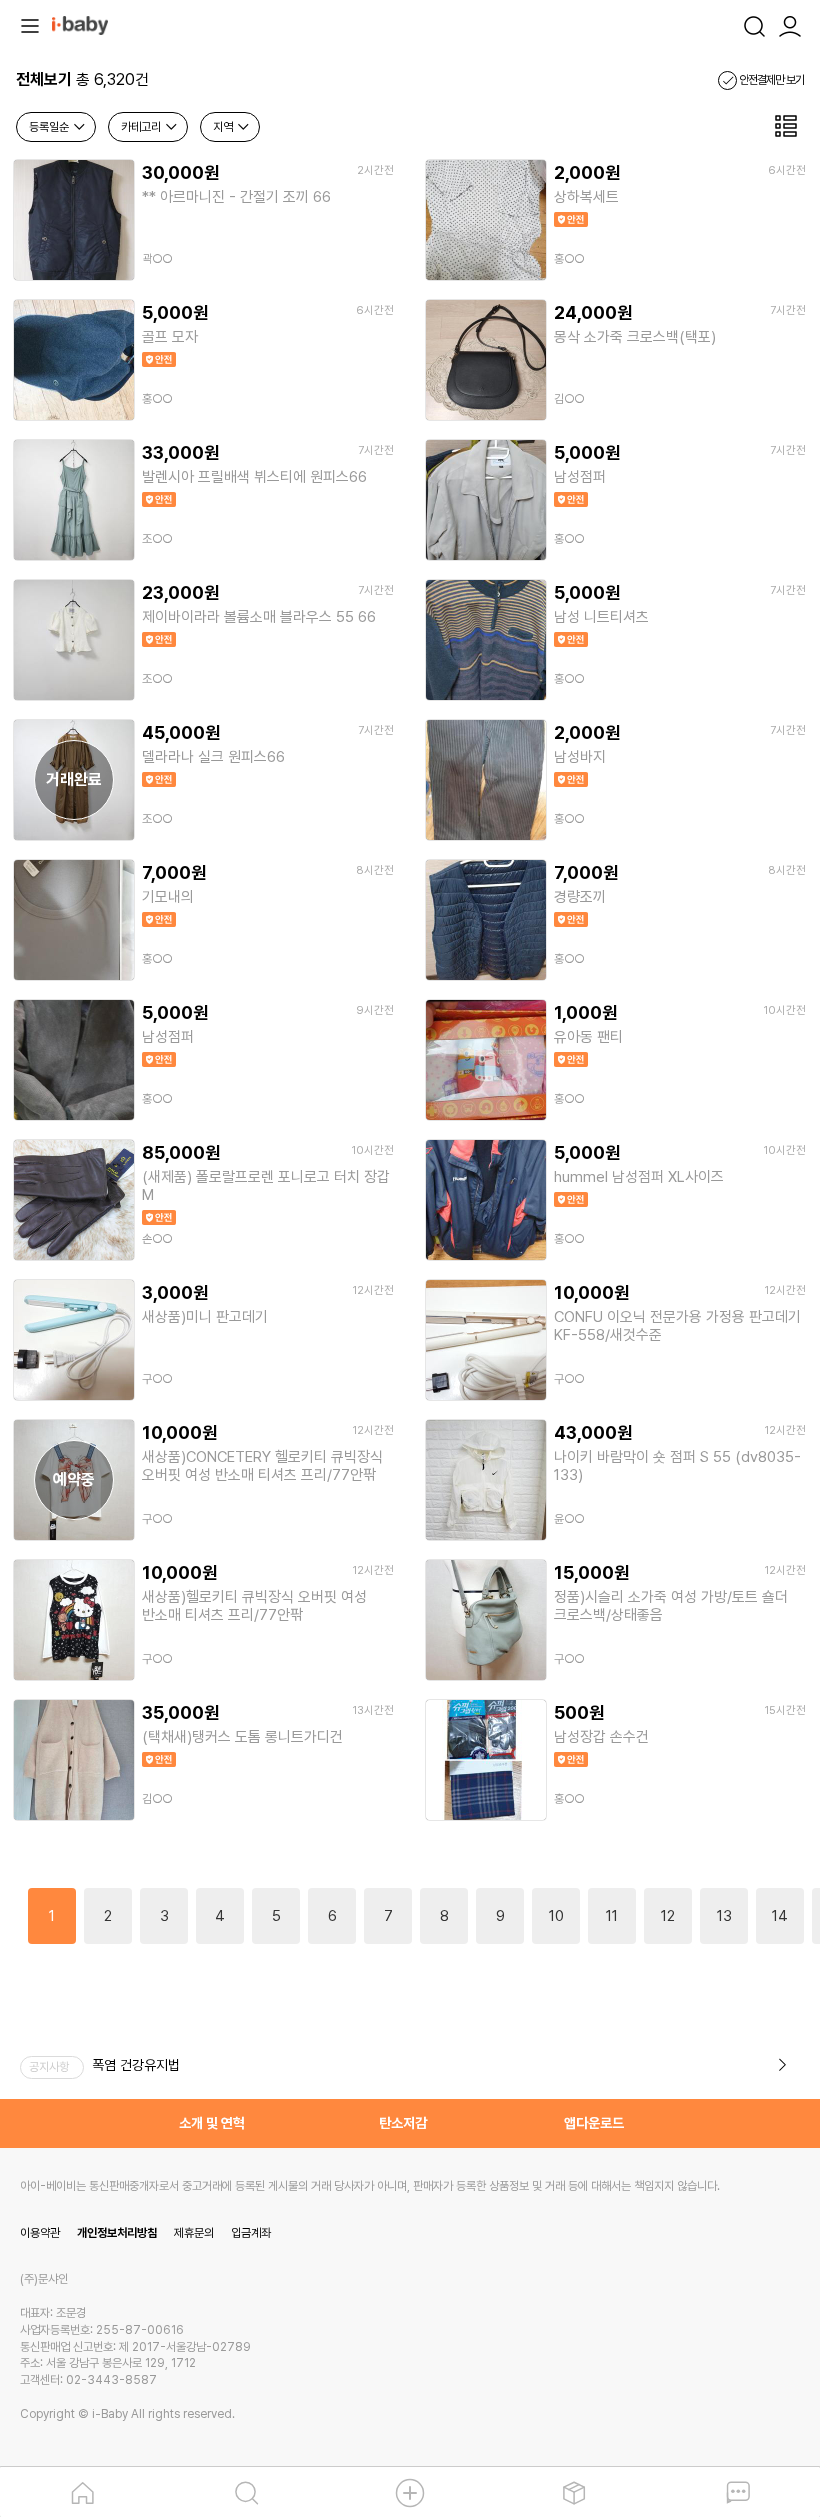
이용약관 (40, 2233)
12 (668, 1916)
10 (556, 1916)
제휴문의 (194, 2233)
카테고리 (142, 127)
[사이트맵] (30, 24)
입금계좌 (251, 2233)
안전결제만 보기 (770, 80)
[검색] (754, 24)
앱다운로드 (594, 2123)
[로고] (80, 24)
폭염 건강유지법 (136, 2065)
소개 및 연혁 (212, 2123)
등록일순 (50, 127)
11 (612, 1916)
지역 (224, 127)
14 (780, 1916)
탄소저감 (403, 2123)
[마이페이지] (790, 24)
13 (724, 1916)
